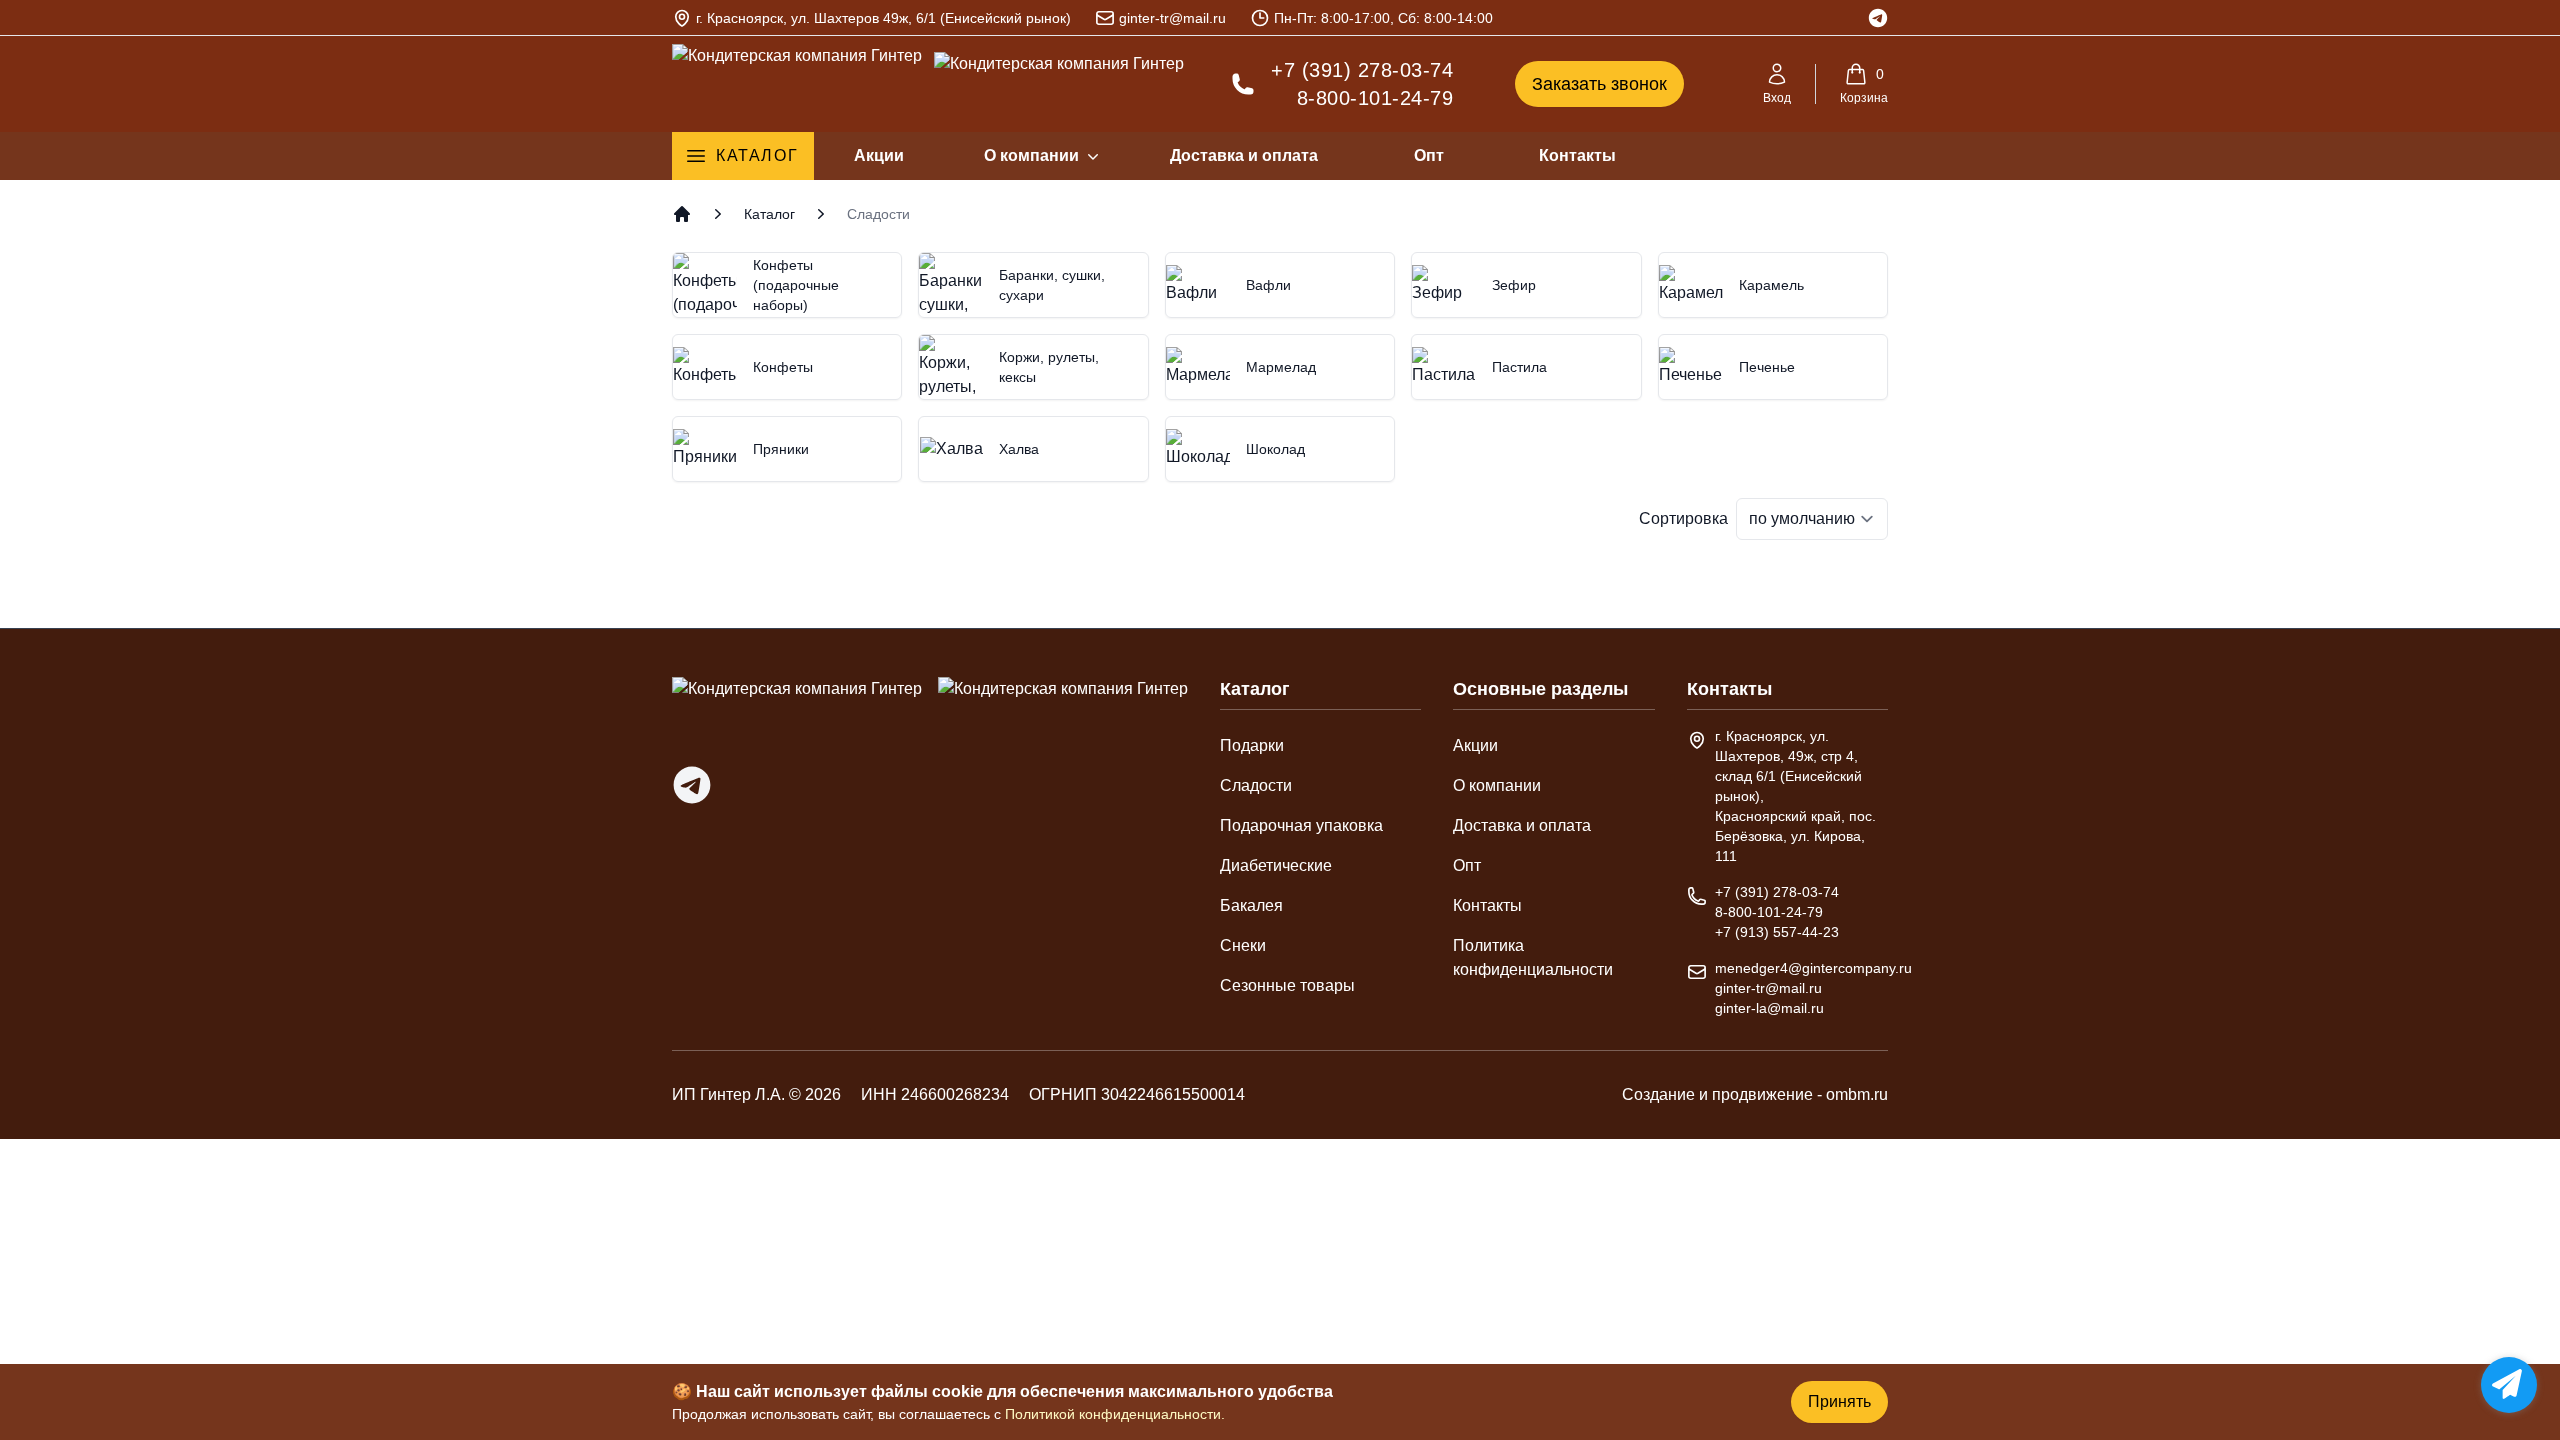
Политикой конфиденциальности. (1115, 1414)
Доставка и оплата (1244, 155)
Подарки (1252, 745)
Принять (1839, 1401)
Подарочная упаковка (1301, 825)
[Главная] (682, 214)
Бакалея (1251, 905)
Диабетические (1276, 865)
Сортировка (1683, 518)
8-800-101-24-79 (1375, 98)
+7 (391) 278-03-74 (1362, 70)
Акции (879, 155)
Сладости (1256, 785)
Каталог (757, 155)
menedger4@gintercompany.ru (1813, 968)
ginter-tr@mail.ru (1172, 18)
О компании (1031, 155)
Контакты (1577, 155)
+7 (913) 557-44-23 (1777, 932)
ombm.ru (1857, 1094)
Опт (1429, 155)
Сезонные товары (1287, 985)
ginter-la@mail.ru (1769, 1008)
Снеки (1243, 945)
